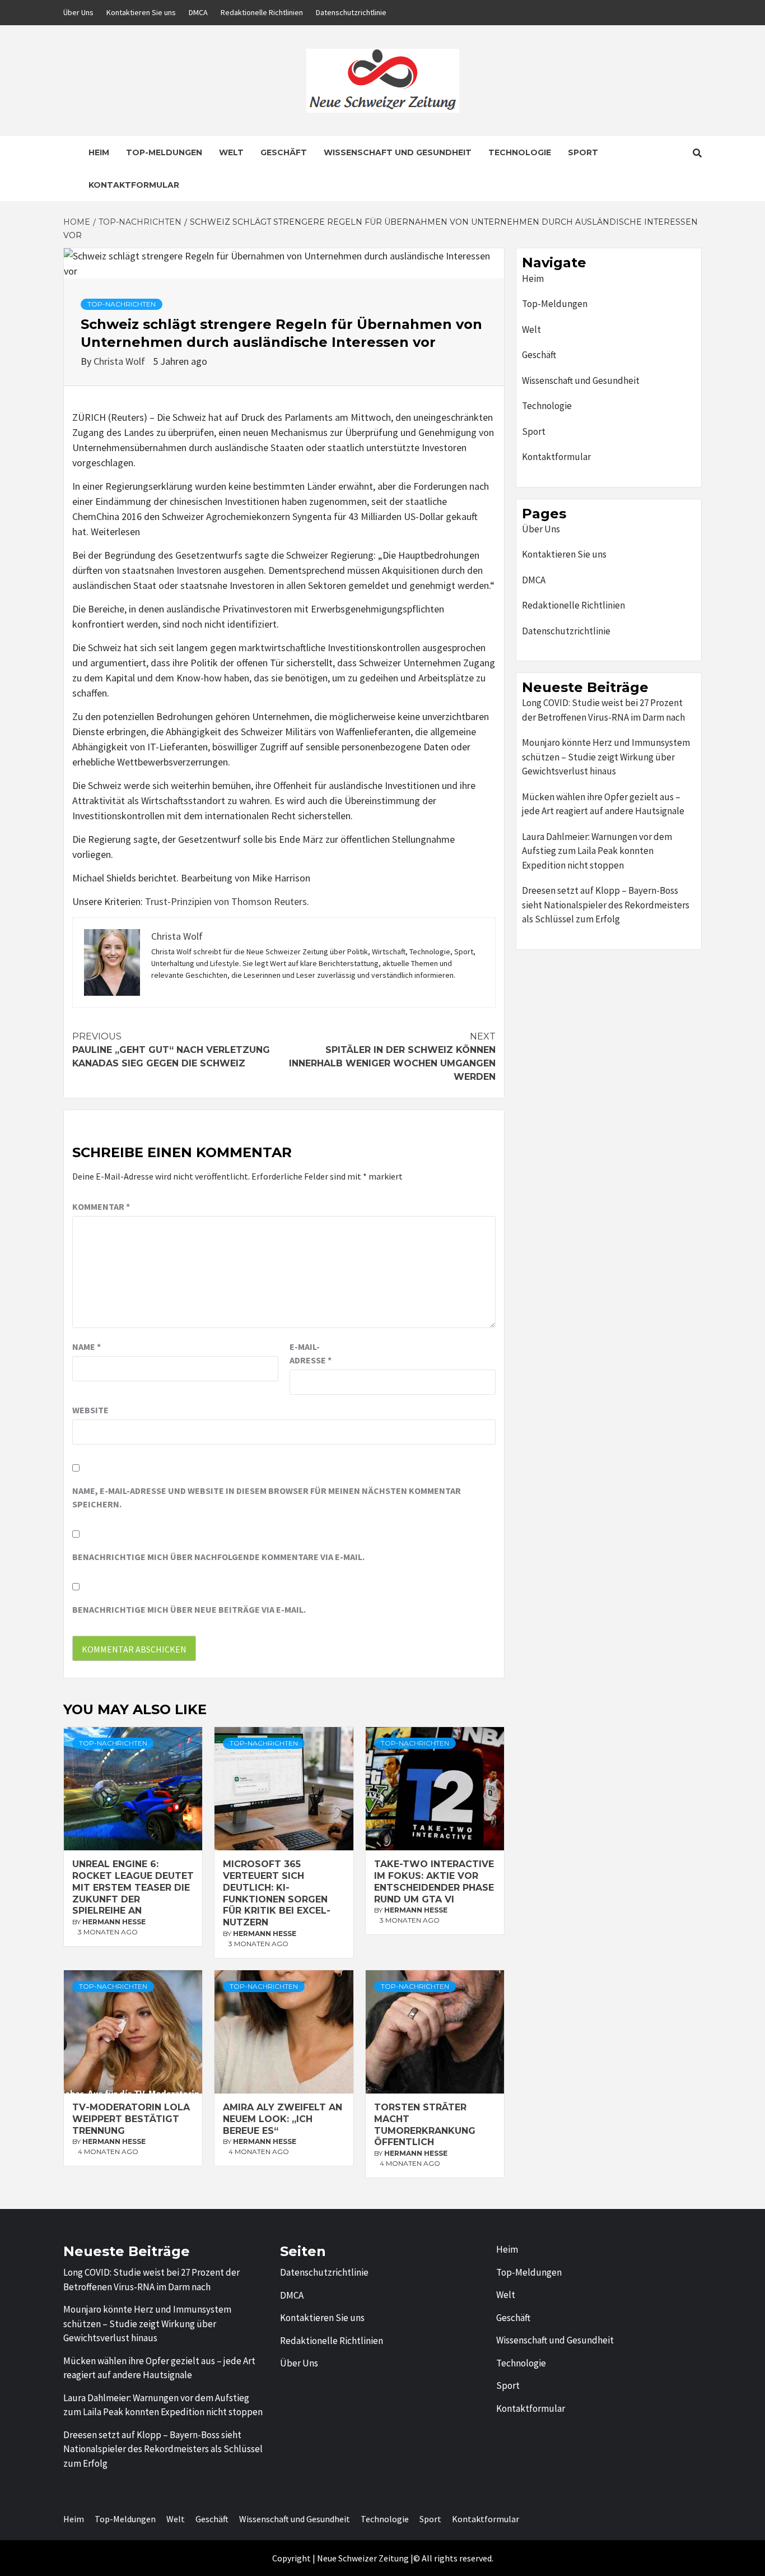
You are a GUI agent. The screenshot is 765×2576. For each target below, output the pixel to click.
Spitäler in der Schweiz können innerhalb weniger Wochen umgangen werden (392, 1057)
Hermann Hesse (114, 1922)
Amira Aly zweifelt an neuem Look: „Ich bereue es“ (283, 2119)
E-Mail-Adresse (311, 1353)
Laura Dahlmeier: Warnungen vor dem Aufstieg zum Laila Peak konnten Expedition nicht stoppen (597, 851)
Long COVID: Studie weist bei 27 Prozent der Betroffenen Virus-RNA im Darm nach (603, 710)
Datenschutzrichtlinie (351, 12)
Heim (99, 152)
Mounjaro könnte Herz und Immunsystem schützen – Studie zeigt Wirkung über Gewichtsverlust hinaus (606, 757)
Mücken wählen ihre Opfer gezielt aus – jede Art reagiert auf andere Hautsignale (603, 804)
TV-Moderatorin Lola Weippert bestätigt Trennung (131, 2119)
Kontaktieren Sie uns (141, 12)
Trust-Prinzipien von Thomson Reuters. (227, 901)
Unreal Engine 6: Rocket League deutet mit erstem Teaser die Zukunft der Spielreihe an (133, 1887)
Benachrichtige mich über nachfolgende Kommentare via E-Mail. (218, 1557)
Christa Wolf (120, 361)
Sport (583, 152)
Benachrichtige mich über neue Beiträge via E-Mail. (189, 1609)
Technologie (520, 152)
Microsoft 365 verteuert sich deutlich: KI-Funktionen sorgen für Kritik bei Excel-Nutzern (277, 1893)
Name (87, 1347)
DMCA (198, 12)
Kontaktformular (134, 185)
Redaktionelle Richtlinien (262, 12)
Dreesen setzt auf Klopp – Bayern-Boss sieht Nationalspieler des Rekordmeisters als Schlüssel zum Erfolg (606, 905)
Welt (231, 152)
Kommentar (101, 1206)
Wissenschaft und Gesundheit (398, 152)
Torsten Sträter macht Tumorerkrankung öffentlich (425, 2125)
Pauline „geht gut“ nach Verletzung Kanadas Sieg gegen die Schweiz (171, 1050)
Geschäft (284, 152)
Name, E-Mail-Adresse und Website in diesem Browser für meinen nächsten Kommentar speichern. (267, 1497)
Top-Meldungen (164, 152)
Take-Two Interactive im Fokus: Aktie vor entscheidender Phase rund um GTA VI (434, 1881)
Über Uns (78, 12)
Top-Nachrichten (122, 304)
